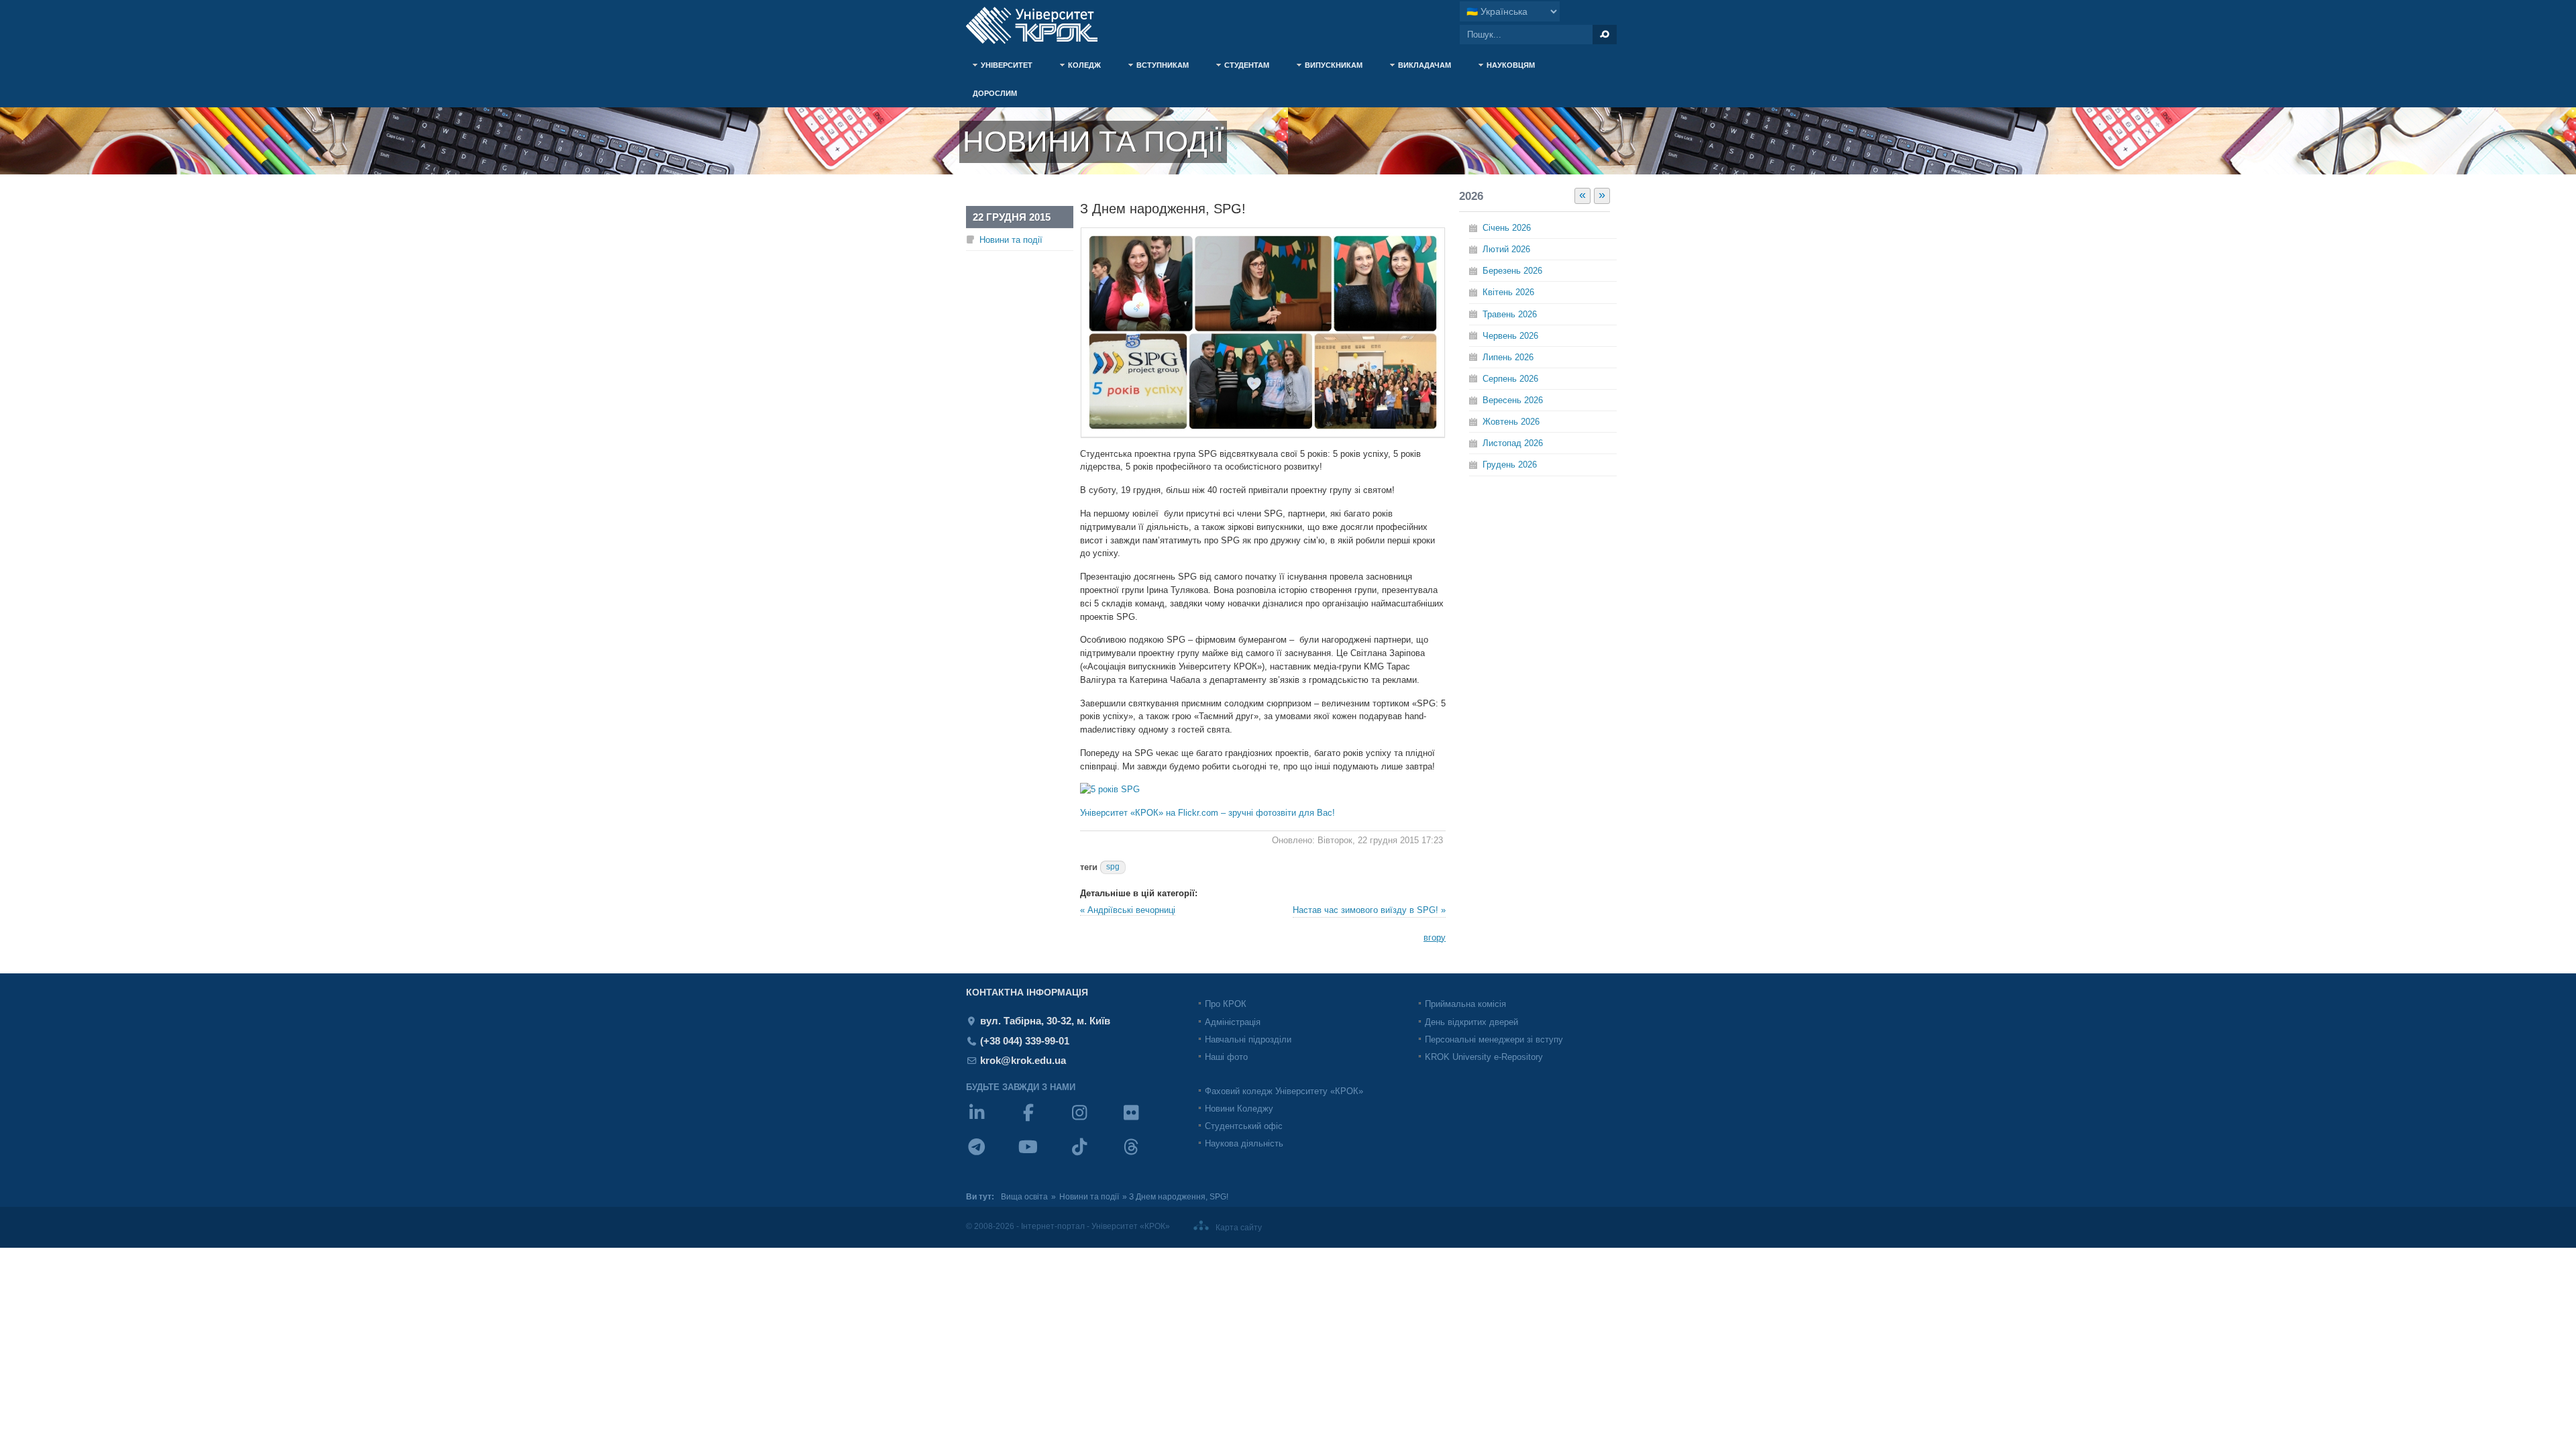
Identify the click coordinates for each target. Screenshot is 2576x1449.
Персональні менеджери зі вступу (1494, 1039)
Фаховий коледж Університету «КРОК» (1284, 1091)
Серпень (1510, 379)
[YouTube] (1043, 1156)
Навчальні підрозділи (1248, 1039)
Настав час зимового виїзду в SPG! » (1369, 910)
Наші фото (1226, 1057)
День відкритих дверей (1471, 1022)
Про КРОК (1226, 1004)
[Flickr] (1146, 1121)
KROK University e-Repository (1484, 1057)
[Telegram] (992, 1156)
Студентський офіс (1244, 1126)
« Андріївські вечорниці (1128, 910)
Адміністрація (1233, 1022)
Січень (1507, 228)
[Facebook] (1043, 1121)
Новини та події (1011, 240)
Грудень (1510, 465)
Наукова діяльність (1244, 1143)
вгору (1435, 937)
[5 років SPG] (1110, 789)
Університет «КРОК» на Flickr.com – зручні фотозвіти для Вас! (1207, 813)
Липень (1508, 357)
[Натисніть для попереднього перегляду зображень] (1263, 434)
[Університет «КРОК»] (1040, 25)
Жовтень (1511, 422)
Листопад (1513, 443)
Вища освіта (1024, 1197)
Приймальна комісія (1465, 1004)
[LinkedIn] (992, 1121)
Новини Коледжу (1239, 1109)
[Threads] (1146, 1156)
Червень (1510, 336)
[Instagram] (1094, 1121)
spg (1113, 867)
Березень (1512, 271)
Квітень (1508, 292)
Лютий (1506, 249)
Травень (1510, 314)
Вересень (1513, 400)
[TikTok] (1094, 1156)
